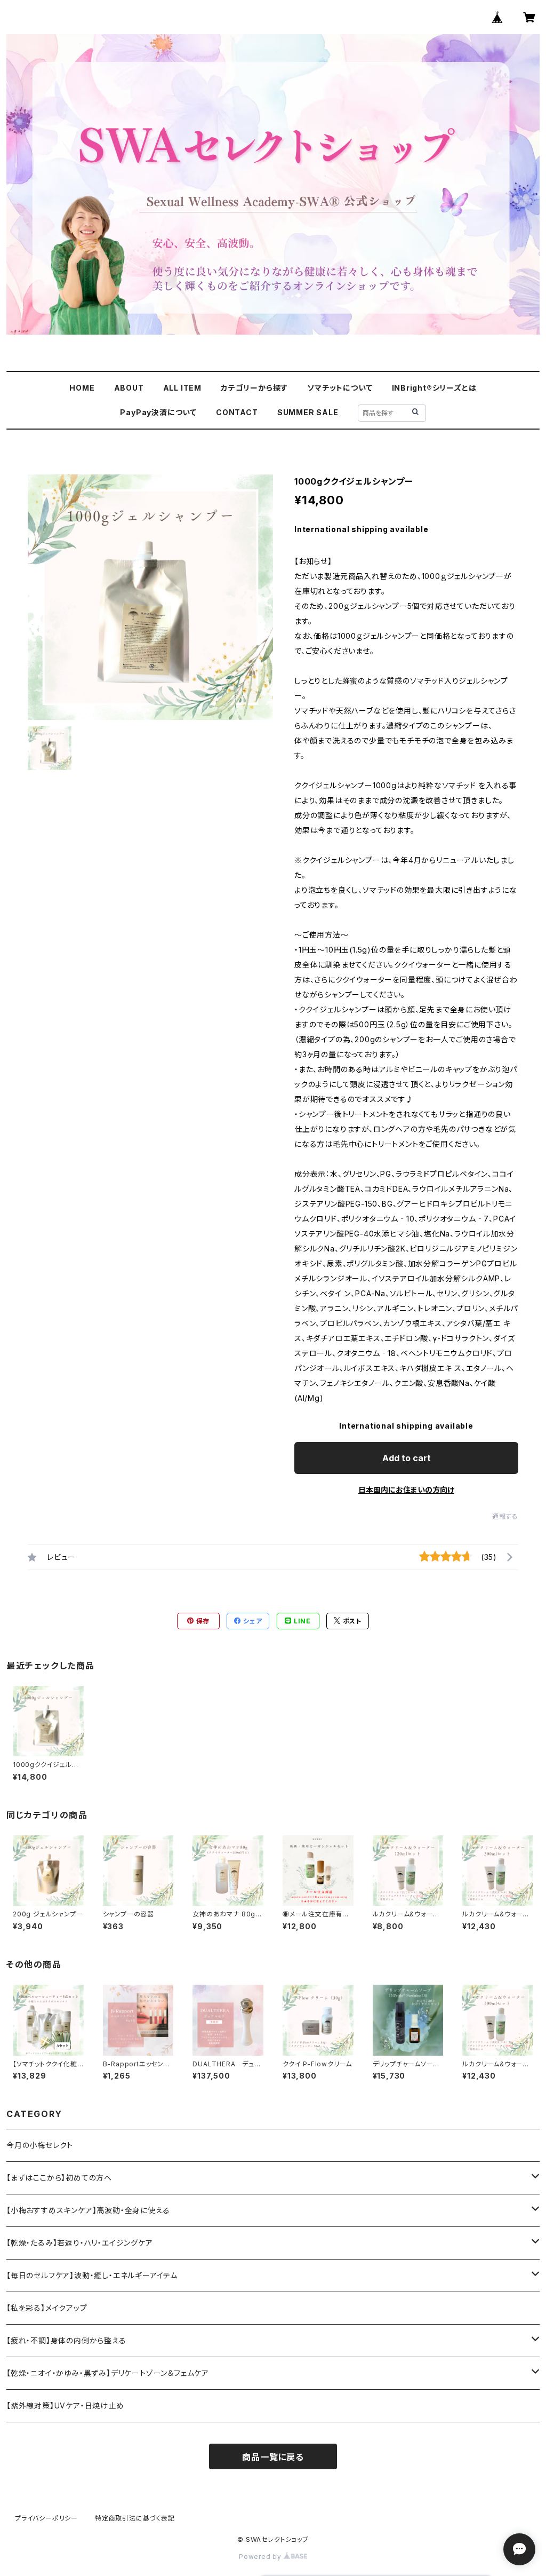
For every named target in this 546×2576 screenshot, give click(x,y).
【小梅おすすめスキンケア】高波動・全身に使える (88, 2210)
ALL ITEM (182, 388)
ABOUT (129, 388)
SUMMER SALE (308, 412)
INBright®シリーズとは (434, 388)
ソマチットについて (340, 388)
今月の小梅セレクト (40, 2145)
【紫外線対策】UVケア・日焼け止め (65, 2405)
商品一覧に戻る (273, 2457)
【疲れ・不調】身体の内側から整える (66, 2340)
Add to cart (407, 1458)
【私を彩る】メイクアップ (47, 2308)
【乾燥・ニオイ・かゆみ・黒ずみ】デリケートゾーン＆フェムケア (108, 2373)
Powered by (261, 2557)
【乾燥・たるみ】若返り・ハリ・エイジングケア (80, 2243)
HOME (82, 388)
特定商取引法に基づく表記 (135, 2518)
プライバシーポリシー (46, 2518)
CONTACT (237, 412)
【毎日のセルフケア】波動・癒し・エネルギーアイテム (92, 2275)
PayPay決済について (158, 412)
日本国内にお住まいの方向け (406, 1490)
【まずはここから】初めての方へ (59, 2178)
